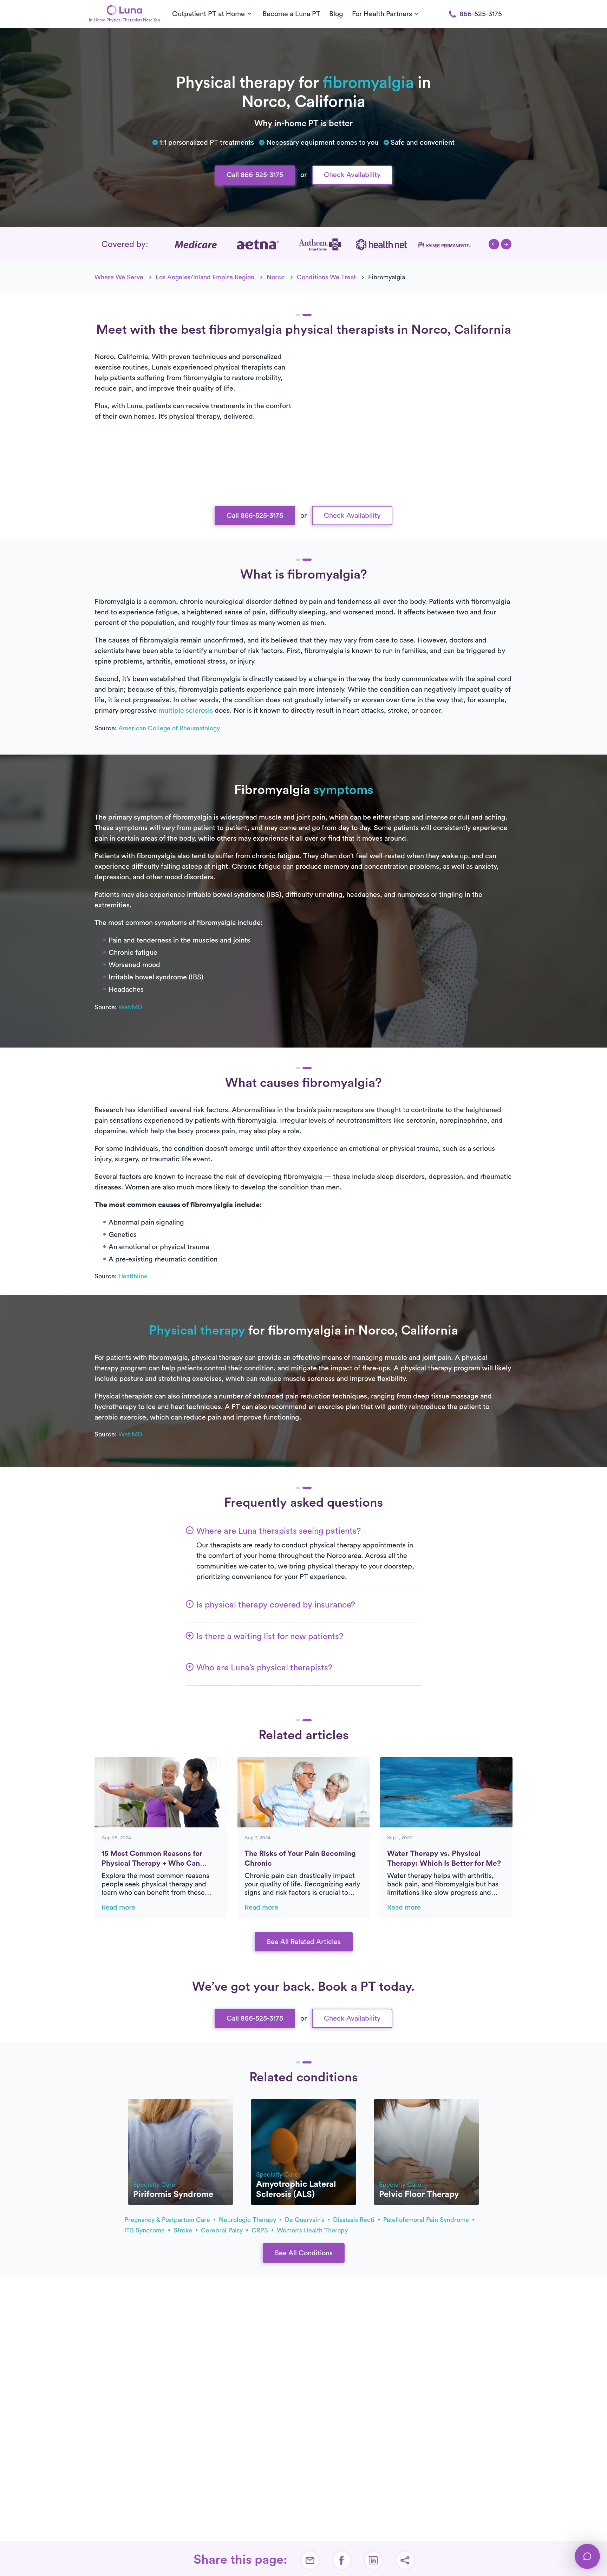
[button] (494, 244)
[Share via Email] (310, 2560)
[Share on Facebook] (342, 2560)
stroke (184, 2230)
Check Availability (352, 175)
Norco (276, 277)
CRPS (261, 2230)
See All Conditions (304, 2253)
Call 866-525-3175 (255, 175)
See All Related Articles (304, 1942)
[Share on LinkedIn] (373, 2560)
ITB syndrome (145, 2230)
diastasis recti (355, 2220)
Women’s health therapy (312, 2230)
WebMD (130, 1007)
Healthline (133, 1276)
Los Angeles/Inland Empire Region (205, 277)
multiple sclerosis (186, 711)
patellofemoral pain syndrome (427, 2220)
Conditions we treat (326, 277)
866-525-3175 (481, 14)
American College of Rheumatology (169, 728)
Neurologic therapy (248, 2220)
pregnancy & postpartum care (168, 2220)
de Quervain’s (305, 2220)
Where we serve (119, 277)
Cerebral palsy (223, 2230)
